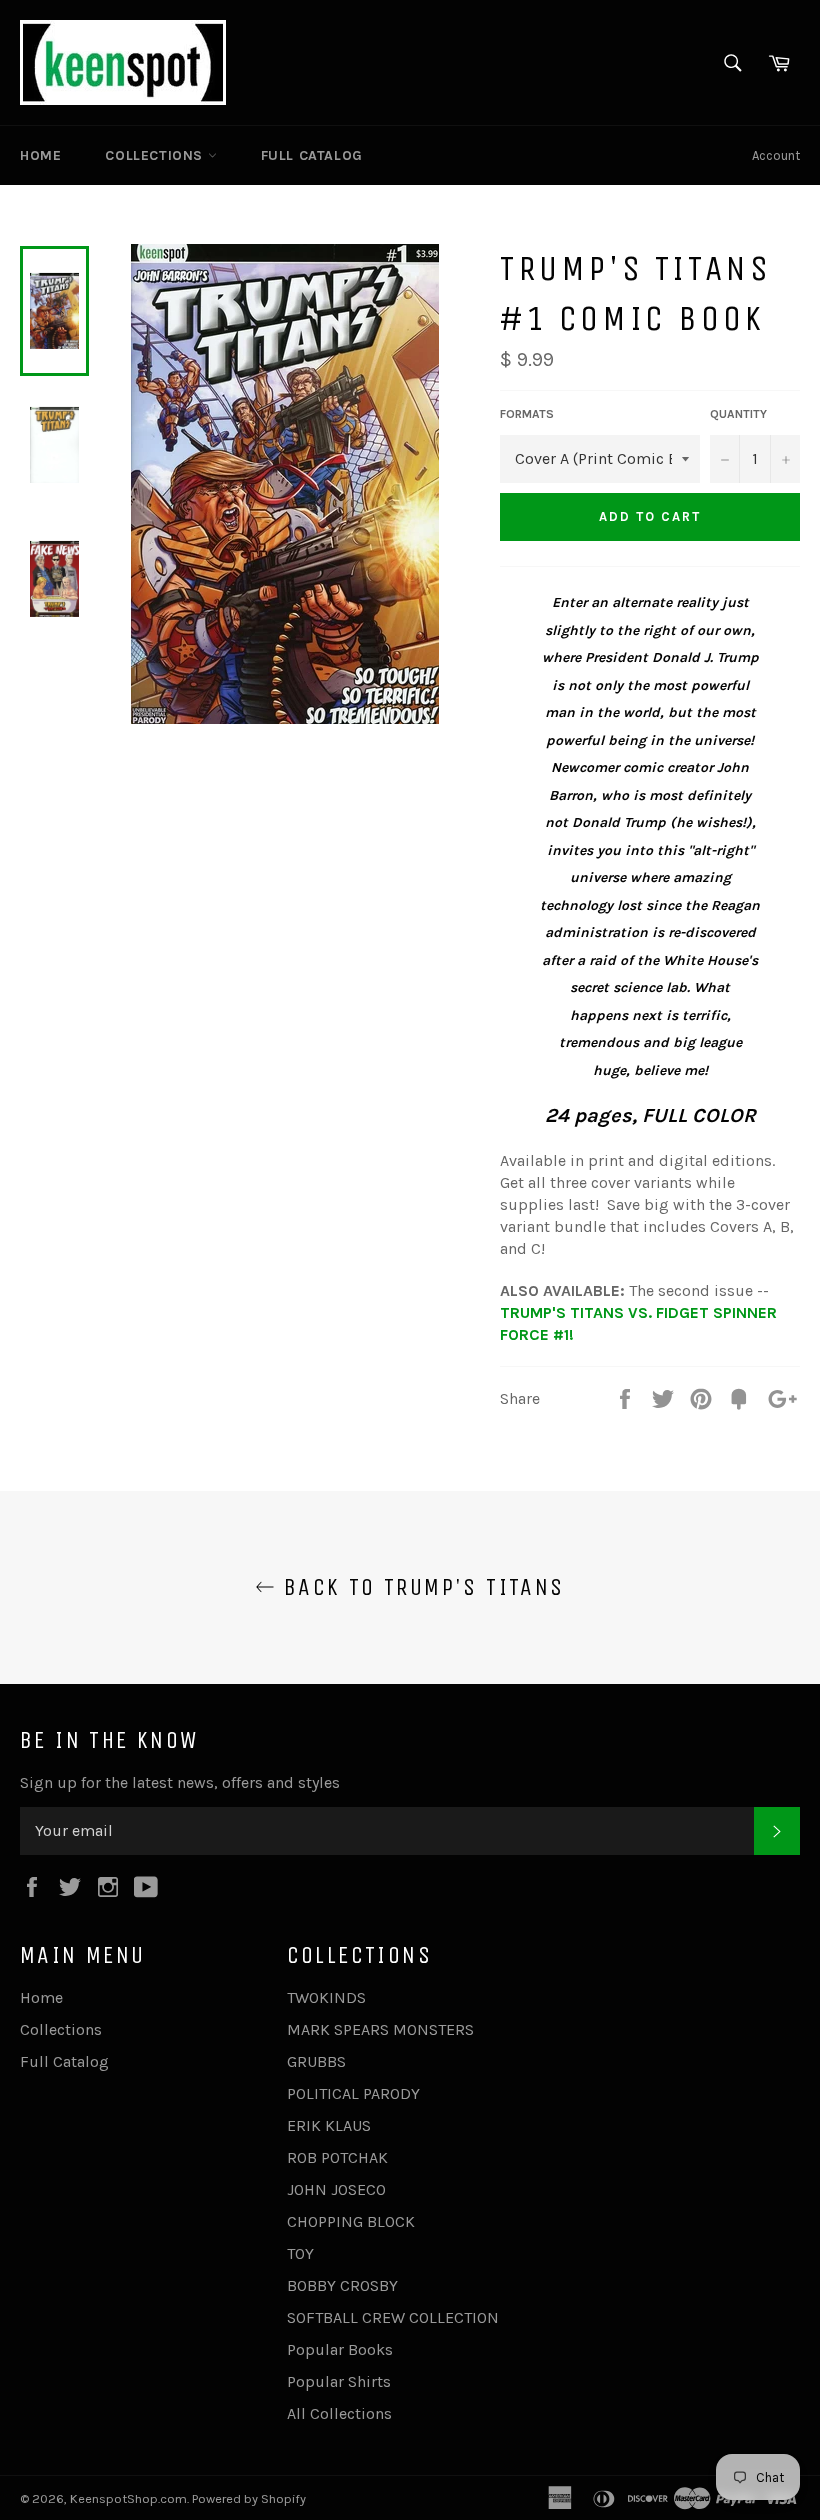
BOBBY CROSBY (342, 2285)
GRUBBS (316, 2061)
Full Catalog (312, 155)
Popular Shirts (339, 2381)
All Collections (339, 2413)
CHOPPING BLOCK (351, 2221)
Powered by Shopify (249, 2498)
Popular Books (340, 2349)
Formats (527, 414)
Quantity (738, 414)
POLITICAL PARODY (353, 2093)
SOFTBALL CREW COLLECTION (393, 2317)
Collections (156, 155)
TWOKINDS (326, 1997)
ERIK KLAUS (329, 2125)
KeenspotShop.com (128, 2498)
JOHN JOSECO (336, 2189)
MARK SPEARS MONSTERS (380, 2029)
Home (40, 155)
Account (776, 155)
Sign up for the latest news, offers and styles (180, 1782)
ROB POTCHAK (337, 2157)
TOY (300, 2253)
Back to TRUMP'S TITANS (419, 1587)
